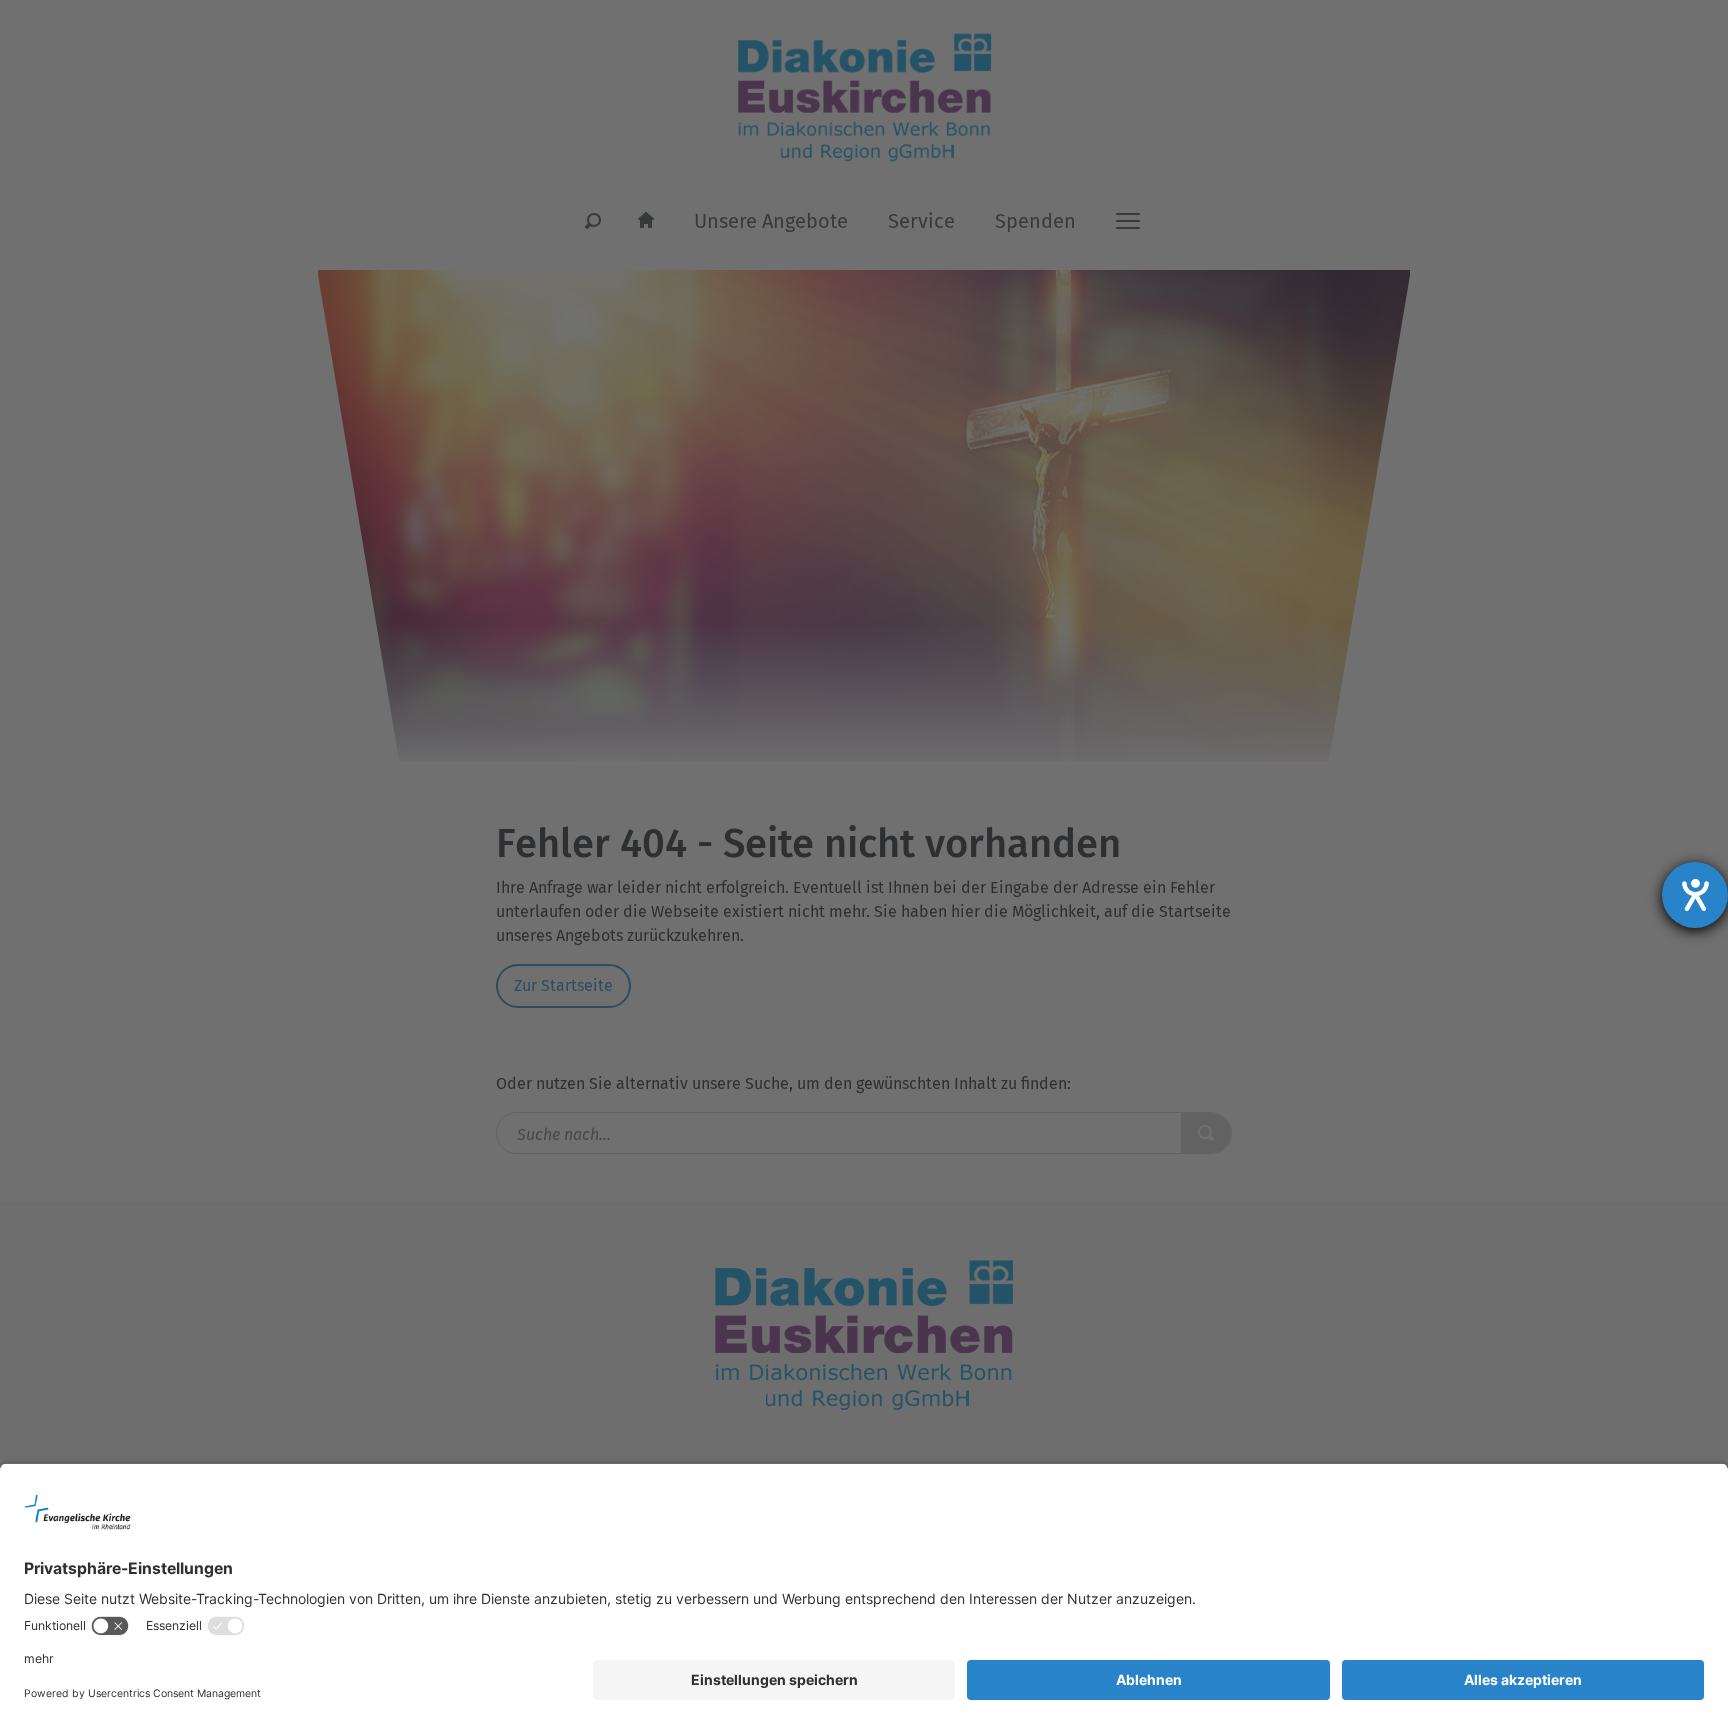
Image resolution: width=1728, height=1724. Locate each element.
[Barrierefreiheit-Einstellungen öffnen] (1695, 895)
